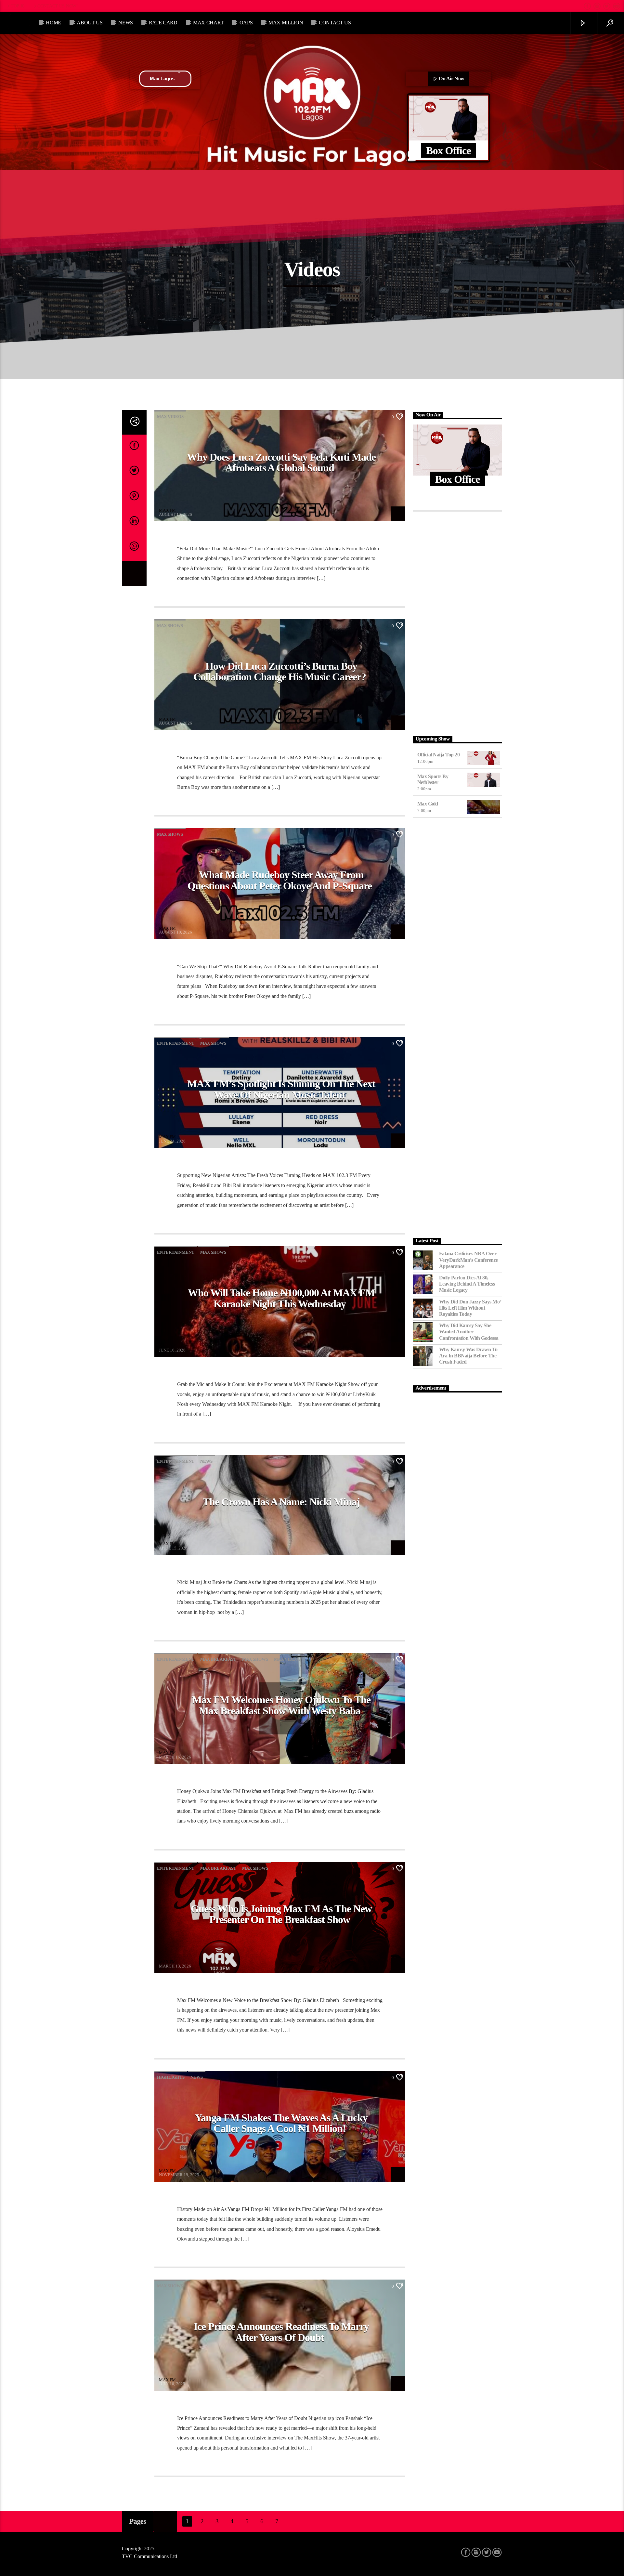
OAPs (246, 23)
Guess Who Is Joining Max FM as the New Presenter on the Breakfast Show (281, 1914)
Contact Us (335, 23)
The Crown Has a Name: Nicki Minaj (281, 1502)
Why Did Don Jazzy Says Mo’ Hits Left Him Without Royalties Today (470, 1308)
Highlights (171, 2077)
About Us (90, 23)
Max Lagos (162, 78)
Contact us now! (58, 6)
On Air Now (451, 78)
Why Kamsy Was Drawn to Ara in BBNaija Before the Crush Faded (468, 1356)
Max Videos (170, 417)
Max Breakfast (218, 1659)
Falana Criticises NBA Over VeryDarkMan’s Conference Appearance (468, 1260)
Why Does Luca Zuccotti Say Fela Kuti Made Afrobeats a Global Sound (281, 463)
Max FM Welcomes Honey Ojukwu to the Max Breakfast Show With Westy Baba (281, 1705)
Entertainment (176, 1043)
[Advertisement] (458, 622)
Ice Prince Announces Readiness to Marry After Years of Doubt (281, 2332)
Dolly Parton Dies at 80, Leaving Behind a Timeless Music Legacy (467, 1284)
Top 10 (18, 6)
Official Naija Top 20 (439, 755)
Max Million (286, 23)
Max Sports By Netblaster (433, 779)
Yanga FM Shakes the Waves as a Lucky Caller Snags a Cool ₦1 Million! (281, 2123)
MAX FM (167, 510)
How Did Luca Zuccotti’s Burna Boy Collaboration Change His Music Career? (280, 672)
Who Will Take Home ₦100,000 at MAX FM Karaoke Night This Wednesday (281, 1298)
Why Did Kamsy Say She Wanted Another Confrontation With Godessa (469, 1332)
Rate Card (163, 23)
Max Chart (208, 23)
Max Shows (170, 626)
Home (53, 23)
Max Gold (428, 804)
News (126, 23)
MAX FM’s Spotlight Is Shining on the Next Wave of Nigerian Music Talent (281, 1089)
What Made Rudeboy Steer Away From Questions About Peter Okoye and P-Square (280, 880)
